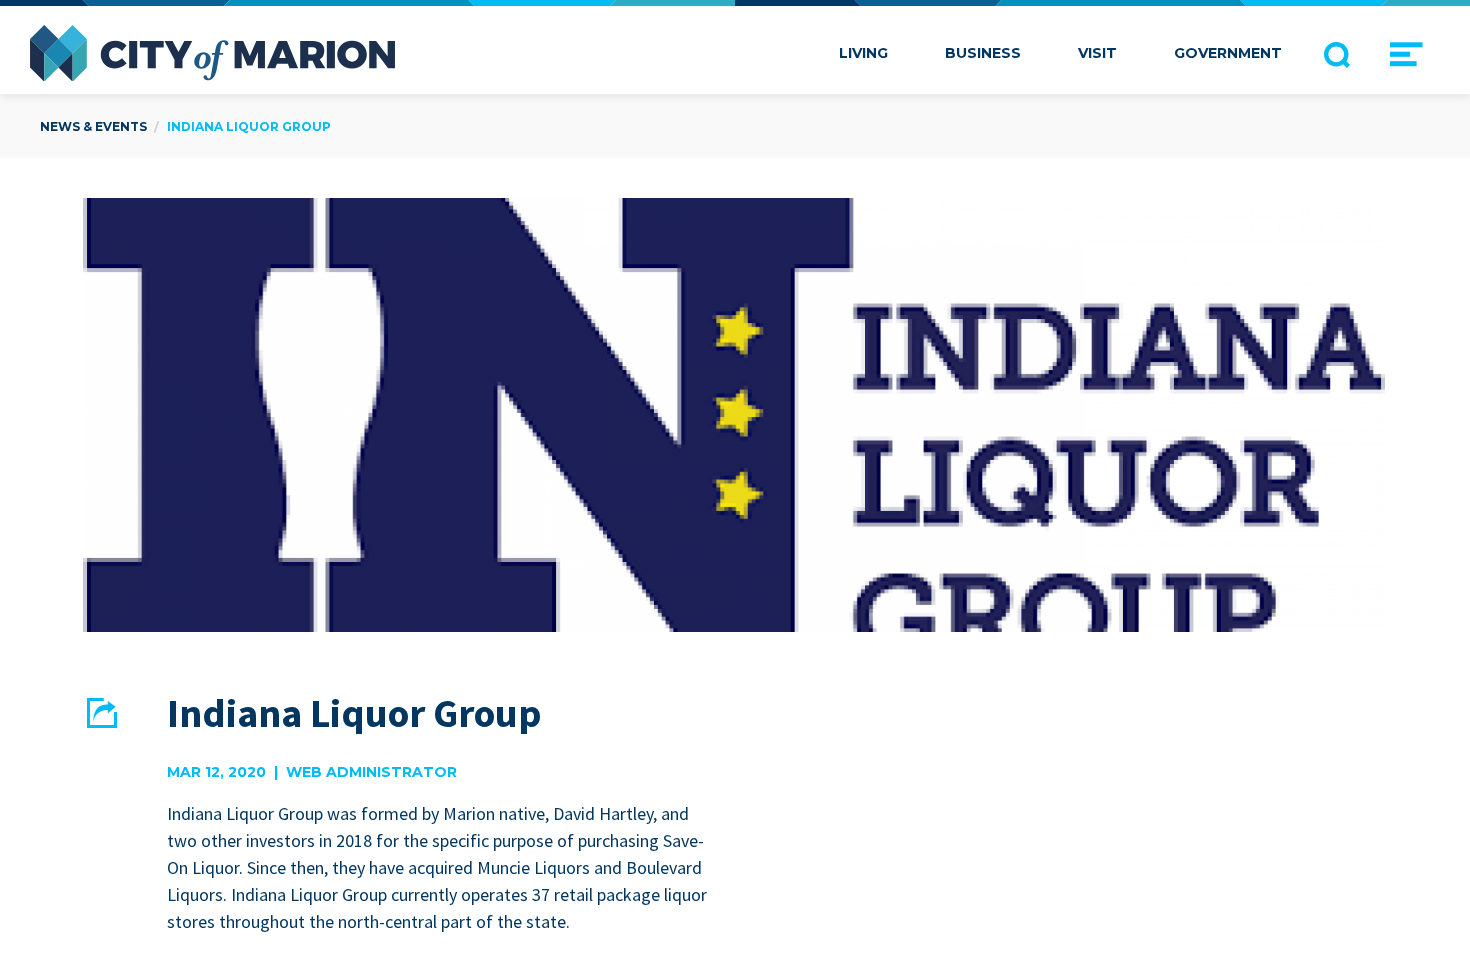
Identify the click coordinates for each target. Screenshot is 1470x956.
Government (1228, 53)
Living (863, 53)
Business (983, 53)
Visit (1097, 53)
